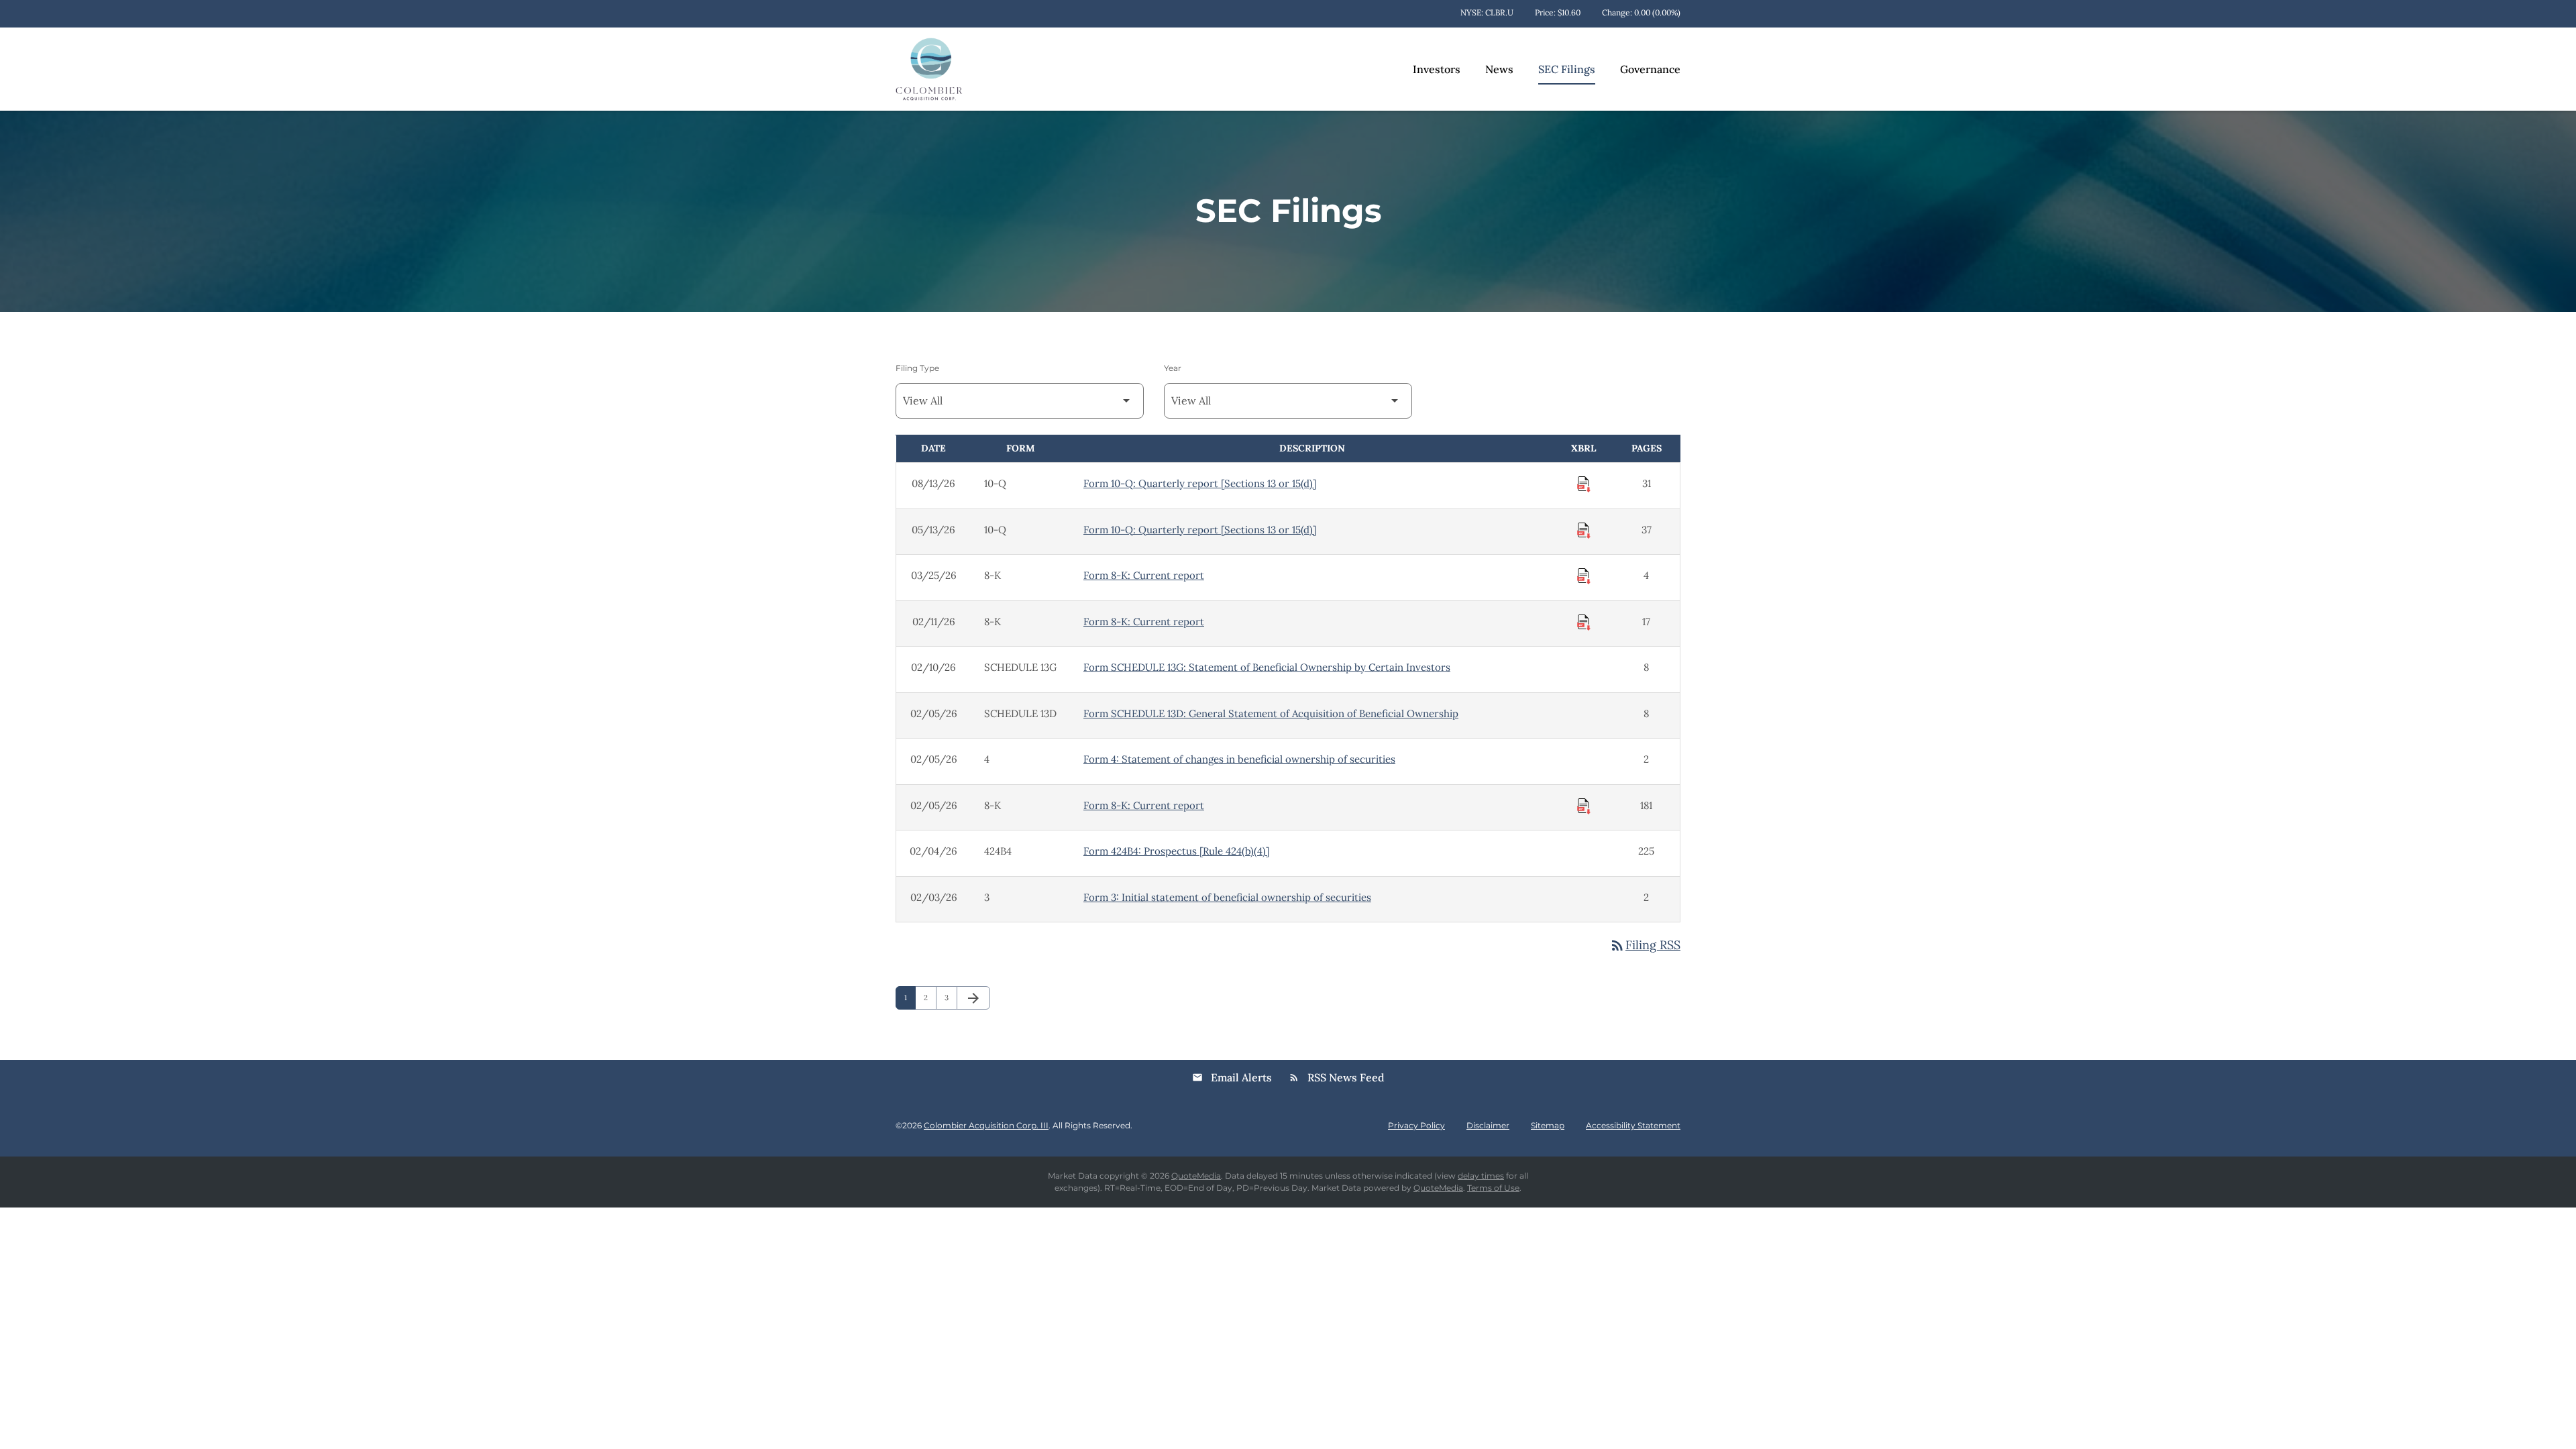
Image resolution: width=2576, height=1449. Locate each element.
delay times (1481, 1176)
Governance (1650, 69)
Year (1173, 368)
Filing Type (917, 368)
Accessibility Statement (1633, 1126)
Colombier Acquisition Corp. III (986, 1125)
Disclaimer (1488, 1126)
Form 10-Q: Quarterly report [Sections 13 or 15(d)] (1200, 483)
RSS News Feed (1337, 1077)
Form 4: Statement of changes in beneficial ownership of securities (1239, 759)
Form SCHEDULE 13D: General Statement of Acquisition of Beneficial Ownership (1271, 713)
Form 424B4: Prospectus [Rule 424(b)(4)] (1176, 851)
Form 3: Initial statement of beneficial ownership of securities (1227, 897)
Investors (1437, 69)
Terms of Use (1493, 1188)
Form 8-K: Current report (1144, 575)
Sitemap (1548, 1126)
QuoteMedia (1196, 1176)
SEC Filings (1567, 69)
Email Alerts (1232, 1077)
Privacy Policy (1416, 1126)
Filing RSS (1645, 945)
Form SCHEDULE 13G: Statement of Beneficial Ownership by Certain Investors (1267, 667)
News (1499, 69)
